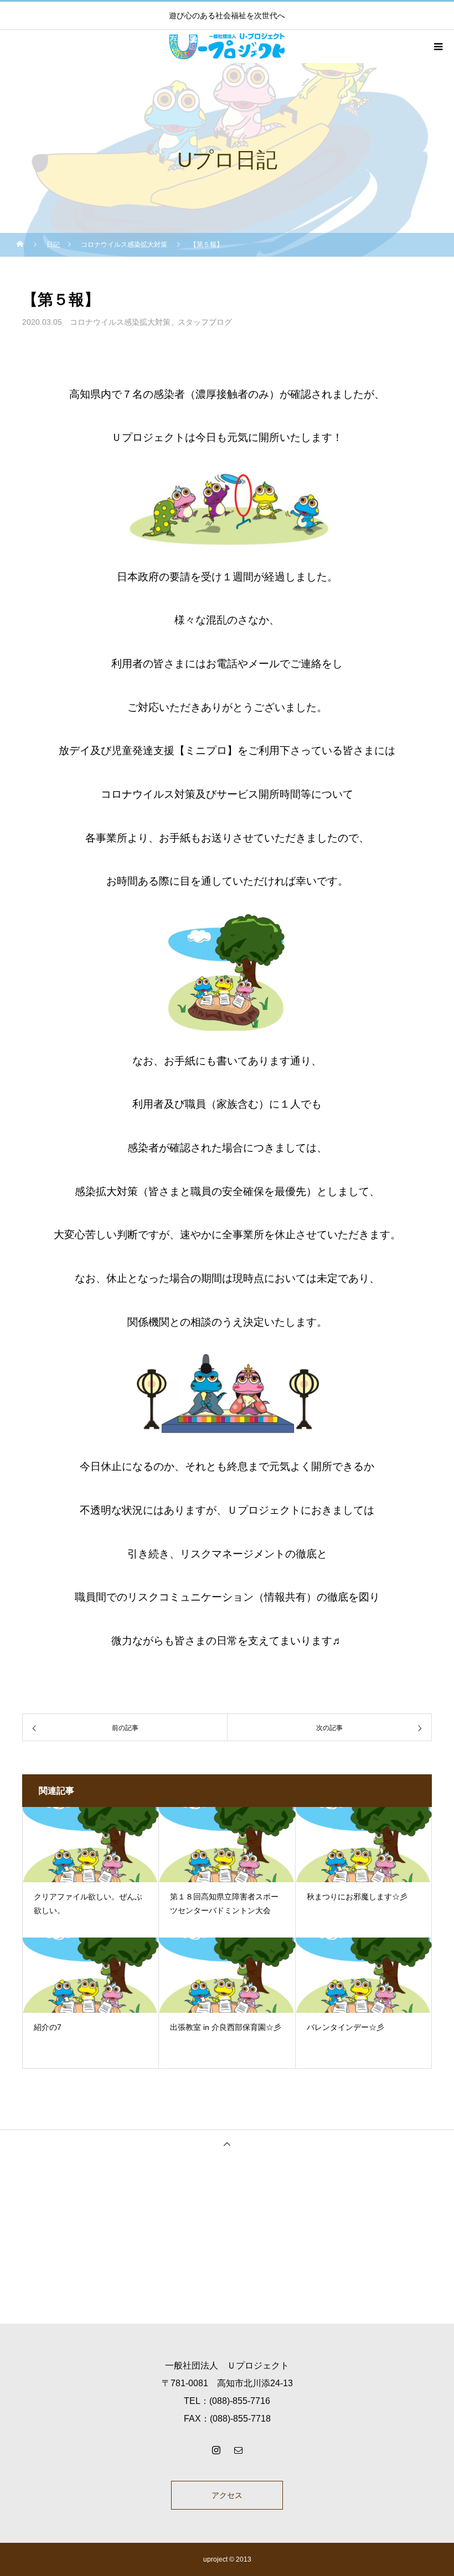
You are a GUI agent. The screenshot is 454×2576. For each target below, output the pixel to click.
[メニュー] (437, 46)
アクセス (227, 2495)
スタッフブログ (205, 322)
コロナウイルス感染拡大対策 (120, 322)
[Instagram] (216, 2450)
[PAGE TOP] (227, 2144)
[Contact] (238, 2450)
